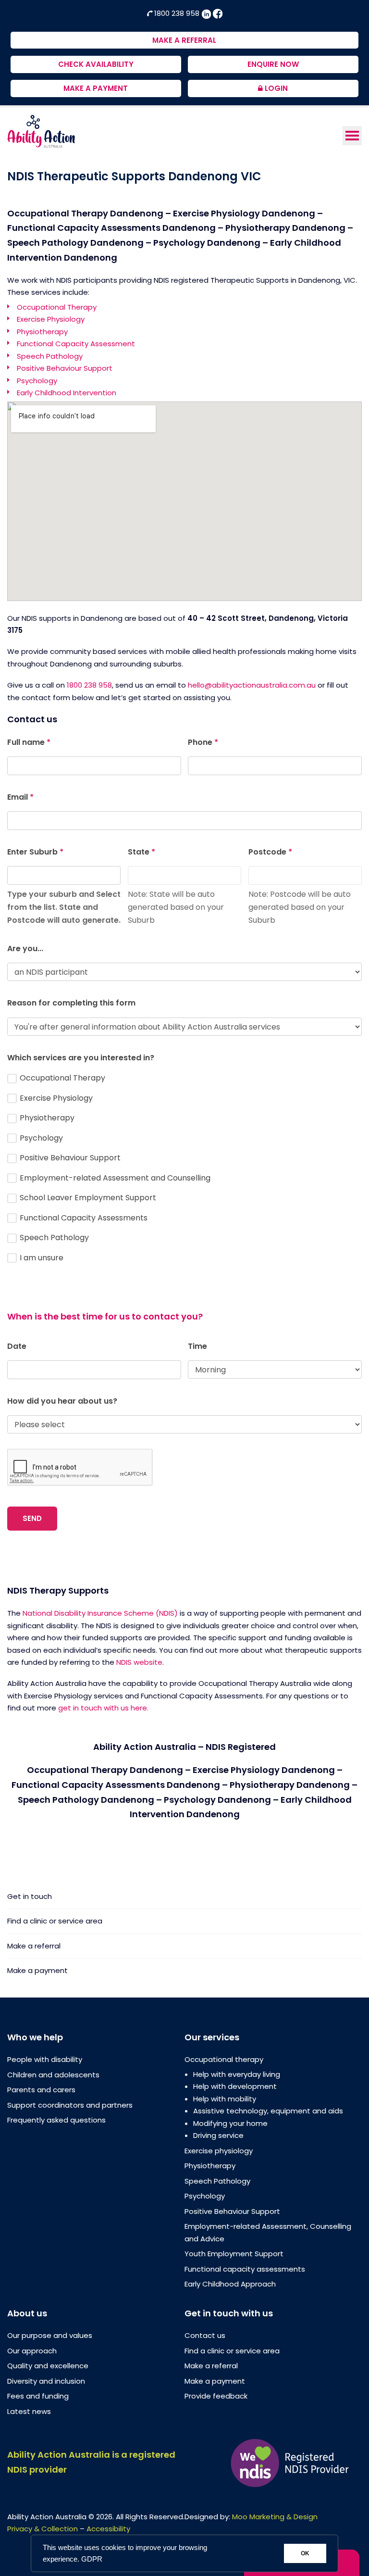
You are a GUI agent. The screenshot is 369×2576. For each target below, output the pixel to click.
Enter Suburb (35, 852)
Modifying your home (230, 2123)
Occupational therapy (224, 2059)
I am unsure (41, 1258)
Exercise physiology (219, 2151)
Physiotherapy (42, 332)
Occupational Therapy (57, 307)
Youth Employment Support (234, 2254)
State (141, 852)
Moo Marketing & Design (275, 2517)
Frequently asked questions (56, 2120)
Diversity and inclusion (46, 2381)
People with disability (45, 2059)
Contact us (205, 2335)
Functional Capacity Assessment (76, 344)
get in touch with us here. (103, 1708)
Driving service (218, 2135)
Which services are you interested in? (81, 1058)
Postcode (270, 852)
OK (305, 2553)
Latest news (29, 2411)
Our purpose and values (50, 2335)
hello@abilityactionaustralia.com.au (252, 685)
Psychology (37, 381)
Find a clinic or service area (55, 1921)
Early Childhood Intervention (67, 393)
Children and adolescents (53, 2075)
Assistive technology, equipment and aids (268, 2111)
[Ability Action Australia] (41, 131)
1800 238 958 (177, 13)
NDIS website (139, 1662)
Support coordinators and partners (70, 2105)
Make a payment (37, 1970)
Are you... (25, 949)
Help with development (235, 2086)
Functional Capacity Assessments (83, 1218)
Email (20, 797)
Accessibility (108, 2529)
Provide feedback (216, 2396)
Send (32, 1518)
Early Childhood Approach (230, 2284)
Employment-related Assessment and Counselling (114, 1178)
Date (17, 1346)
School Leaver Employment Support (87, 1198)
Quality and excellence (48, 2366)
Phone (203, 742)
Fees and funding (38, 2396)
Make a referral (34, 1946)
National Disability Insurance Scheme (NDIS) (100, 1613)
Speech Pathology (50, 356)
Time (197, 1346)
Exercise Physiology (51, 319)
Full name (29, 742)
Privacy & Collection (43, 2529)
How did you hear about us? (62, 1401)
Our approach (32, 2351)
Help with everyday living (237, 2074)
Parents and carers (41, 2090)
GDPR (92, 2559)
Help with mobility (225, 2099)
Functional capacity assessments (245, 2269)
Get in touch (30, 1897)
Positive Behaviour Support (65, 368)
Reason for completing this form (71, 1003)
